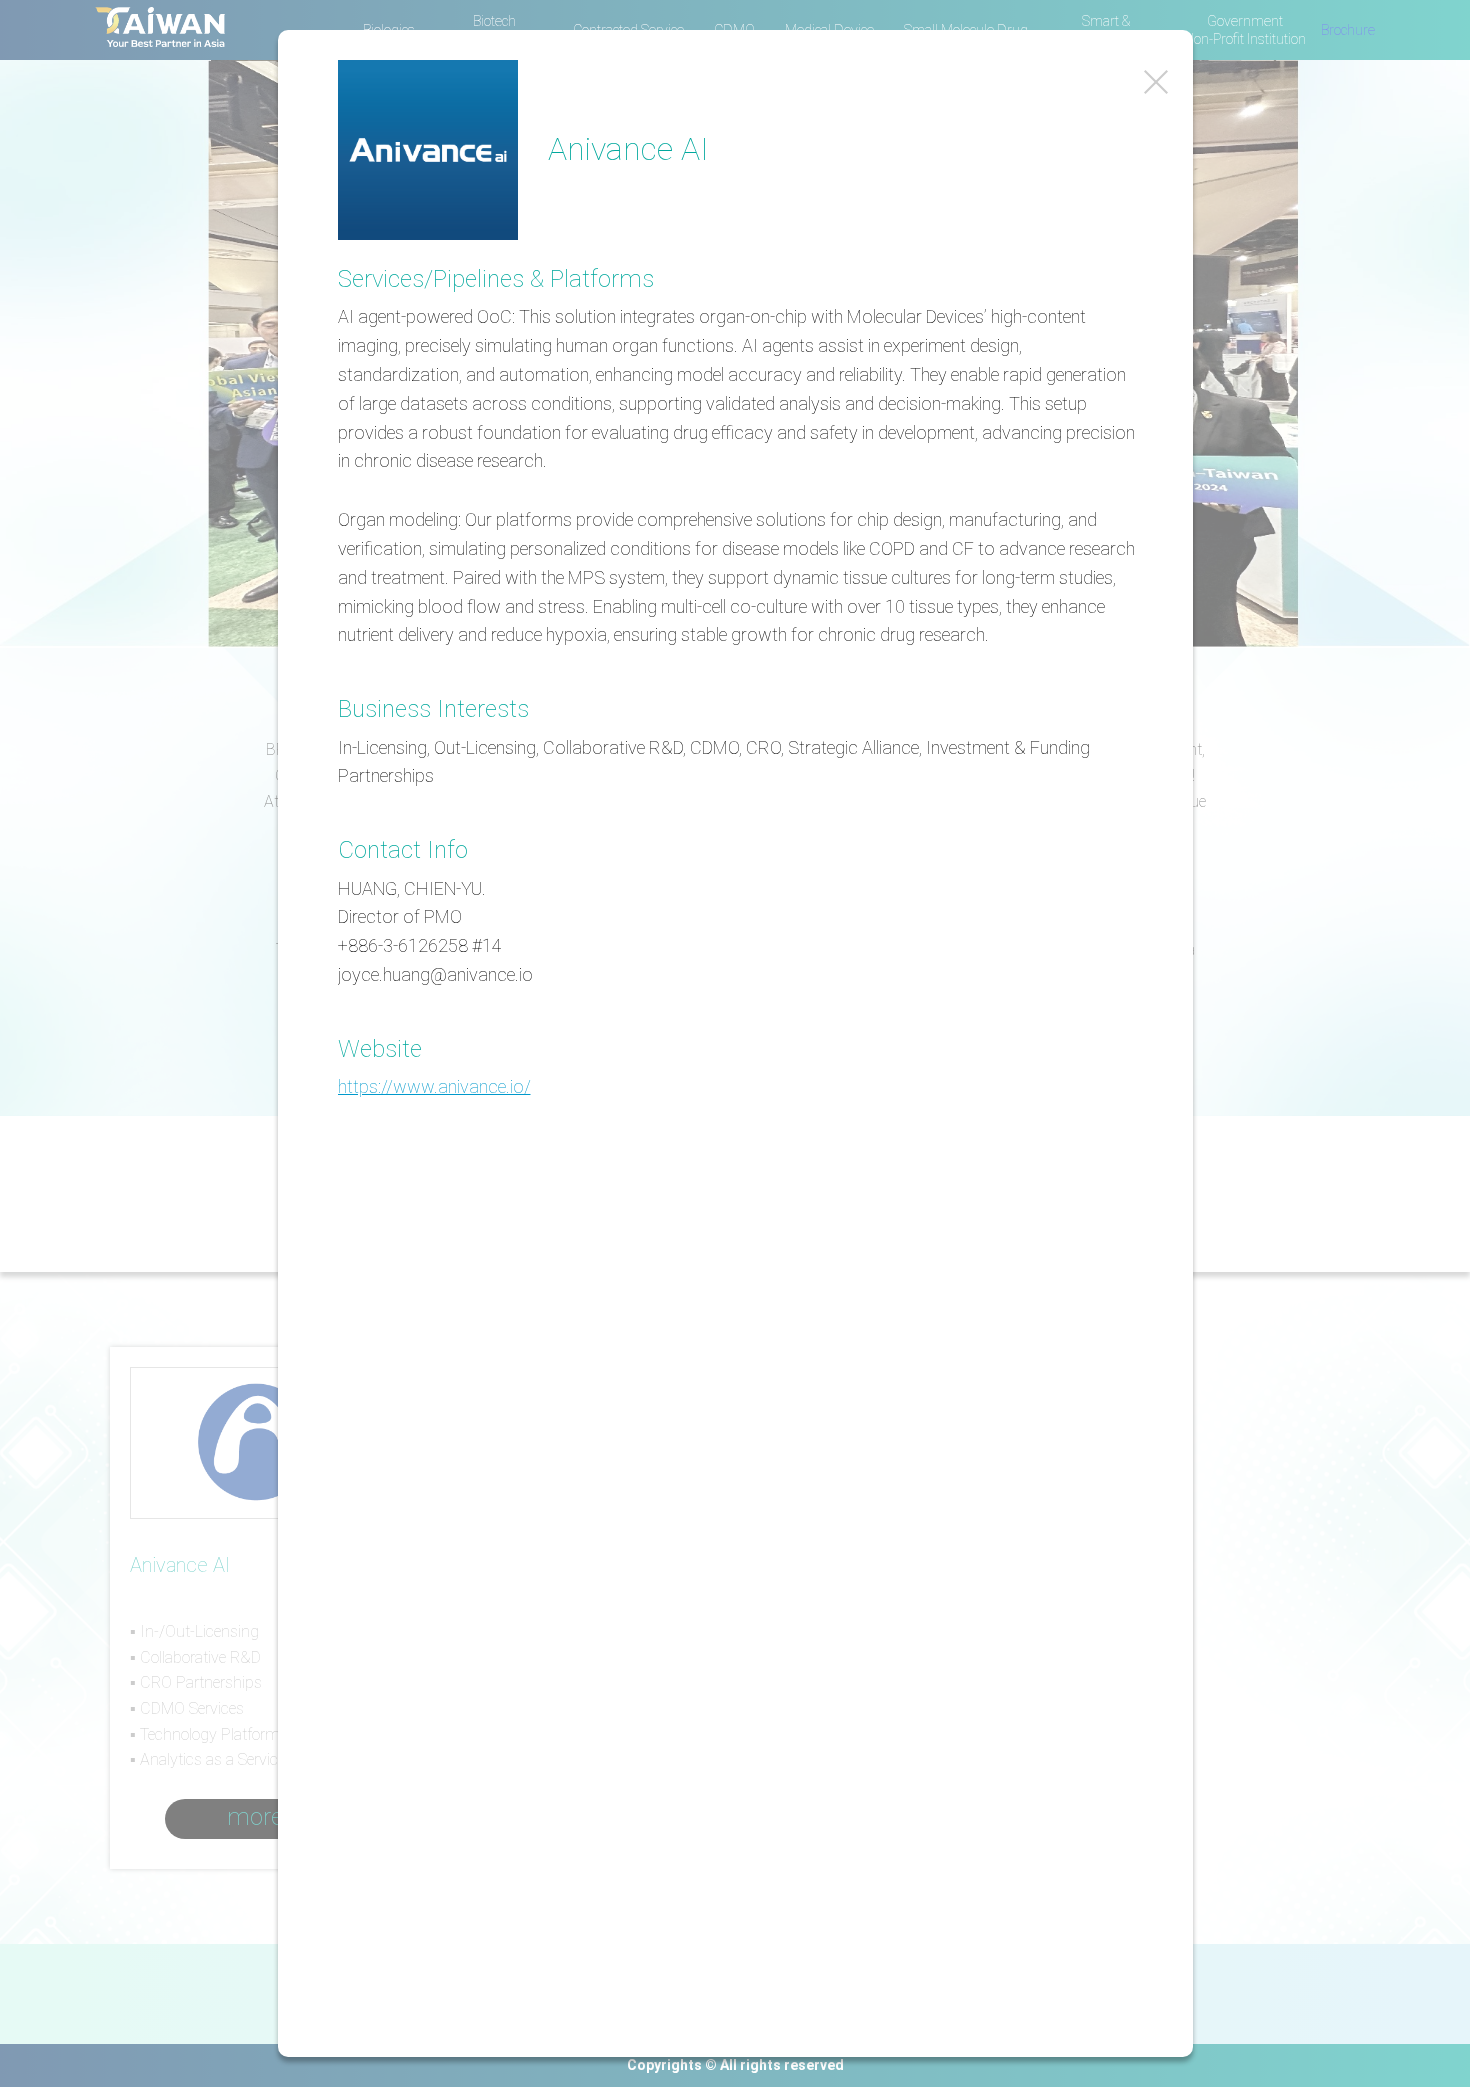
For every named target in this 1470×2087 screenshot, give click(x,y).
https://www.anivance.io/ (434, 1086)
